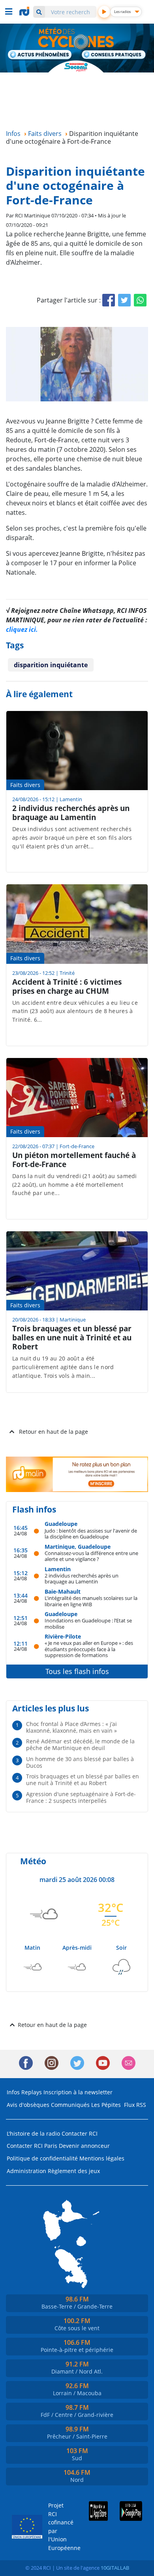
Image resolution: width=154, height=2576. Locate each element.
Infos (13, 2092)
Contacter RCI (80, 2133)
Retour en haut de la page (54, 1432)
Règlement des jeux (74, 2171)
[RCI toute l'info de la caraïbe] (25, 11)
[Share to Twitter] (124, 300)
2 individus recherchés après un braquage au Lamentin (82, 1578)
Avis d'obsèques (28, 2105)
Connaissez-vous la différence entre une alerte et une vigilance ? (91, 1556)
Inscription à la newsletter (78, 2092)
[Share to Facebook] (109, 300)
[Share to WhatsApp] (140, 300)
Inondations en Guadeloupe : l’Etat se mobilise (88, 1623)
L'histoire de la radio (33, 2133)
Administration (26, 2171)
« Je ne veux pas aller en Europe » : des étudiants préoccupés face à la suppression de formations (89, 1649)
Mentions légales (102, 2158)
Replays (32, 2092)
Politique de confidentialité (42, 2158)
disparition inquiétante (51, 665)
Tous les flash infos (77, 1671)
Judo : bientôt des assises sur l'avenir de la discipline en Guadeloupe (91, 1534)
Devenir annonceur (84, 2146)
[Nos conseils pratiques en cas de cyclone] (114, 56)
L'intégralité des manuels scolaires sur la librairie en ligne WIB (91, 1601)
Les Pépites (106, 2105)
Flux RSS (135, 2105)
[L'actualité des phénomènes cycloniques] (40, 55)
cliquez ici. (22, 629)
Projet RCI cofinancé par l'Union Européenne (58, 2527)
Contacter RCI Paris (32, 2146)
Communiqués (70, 2105)
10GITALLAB (115, 2568)
